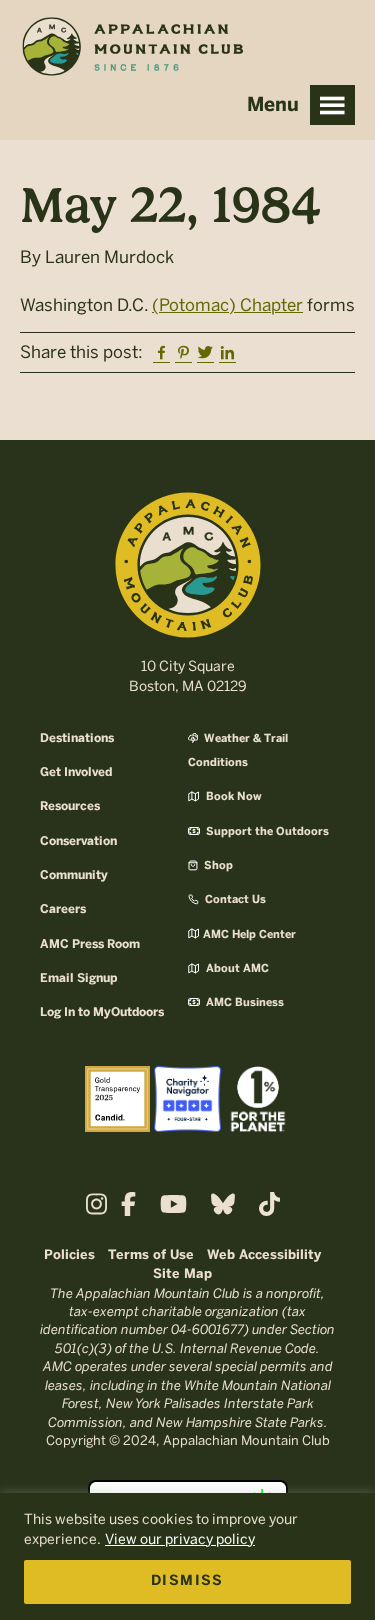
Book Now (232, 797)
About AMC (236, 969)
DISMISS (187, 1581)
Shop (217, 866)
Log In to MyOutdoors (102, 1012)
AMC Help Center (249, 935)
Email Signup (78, 978)
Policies (69, 1255)
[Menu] (332, 105)
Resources (70, 806)
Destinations (77, 738)
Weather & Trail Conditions (238, 751)
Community (74, 875)
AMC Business (243, 1003)
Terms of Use (151, 1255)
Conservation (78, 841)
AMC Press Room (90, 944)
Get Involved (76, 772)
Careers (63, 909)
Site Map (182, 1274)
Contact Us (234, 900)
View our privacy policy (180, 1539)
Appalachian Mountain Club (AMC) (132, 51)
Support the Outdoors (266, 832)
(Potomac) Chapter (227, 305)
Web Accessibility (264, 1255)
